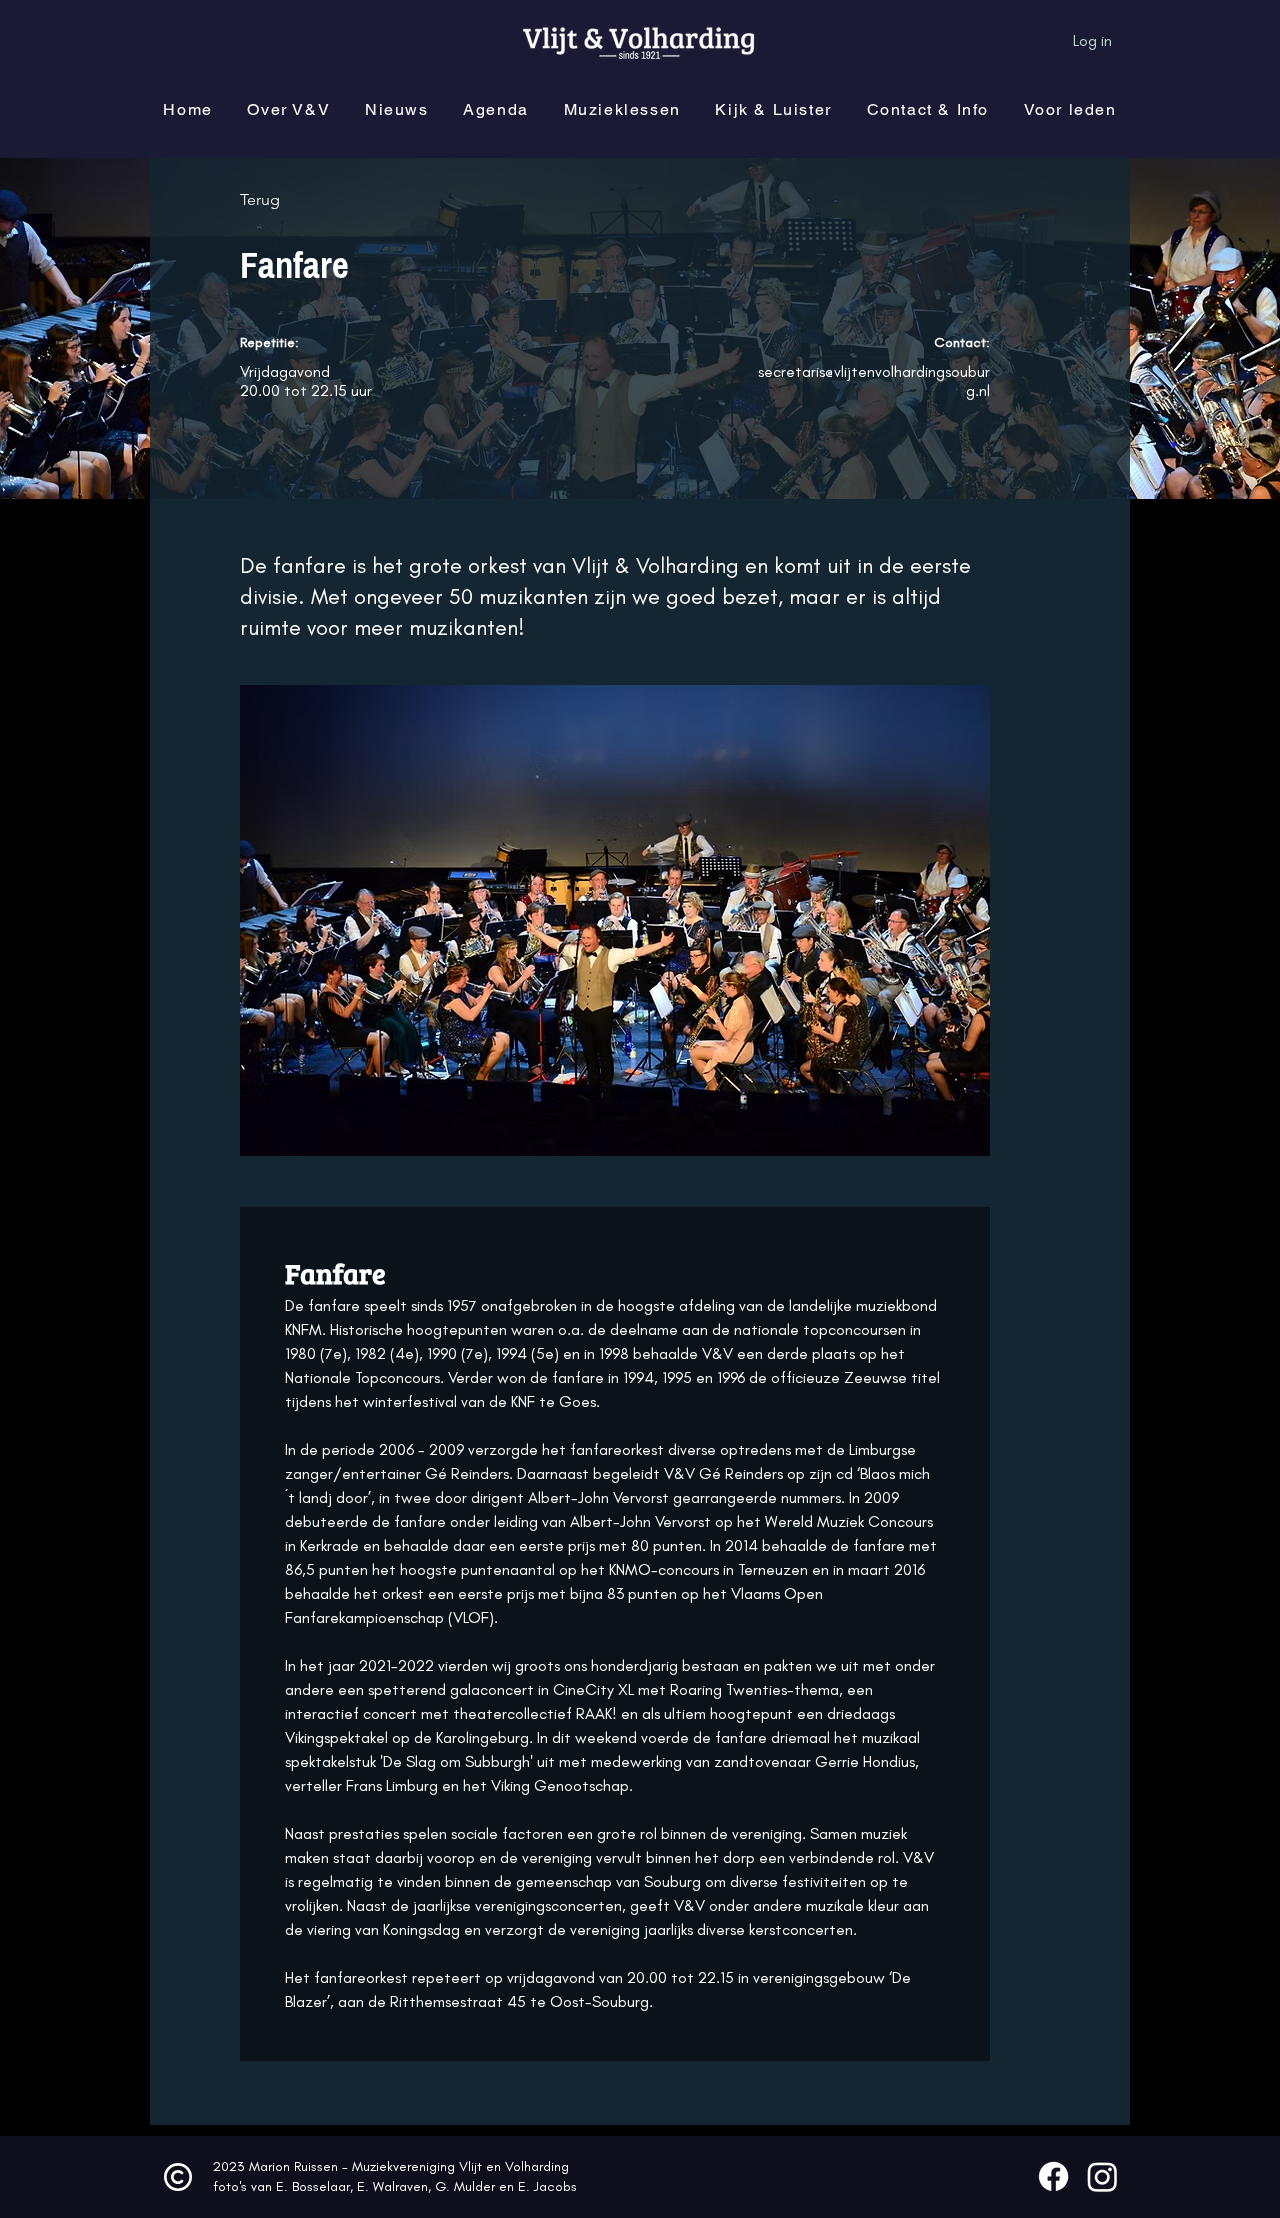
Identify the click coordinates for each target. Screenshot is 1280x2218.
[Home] (178, 2176)
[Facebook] (1053, 2176)
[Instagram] (1102, 2176)
